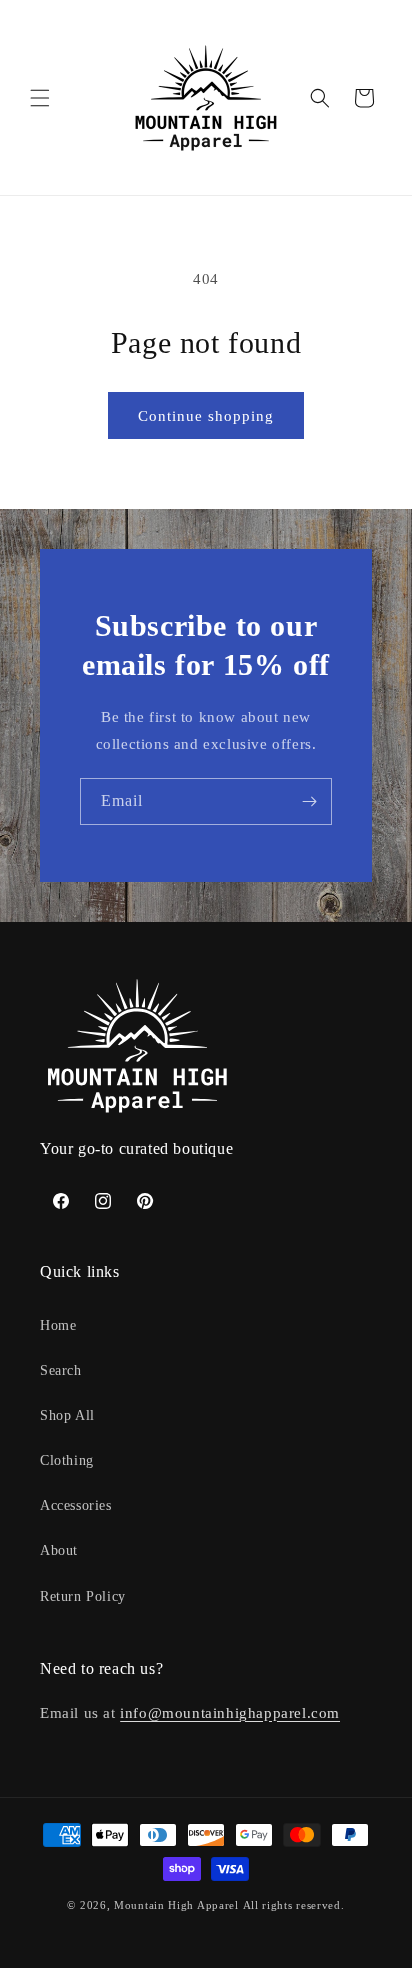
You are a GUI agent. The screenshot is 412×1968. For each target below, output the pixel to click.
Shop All (67, 1415)
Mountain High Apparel (176, 1905)
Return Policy (83, 1596)
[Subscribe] (309, 801)
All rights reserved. (294, 1905)
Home (58, 1325)
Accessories (76, 1505)
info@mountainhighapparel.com (230, 1713)
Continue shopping (206, 416)
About (59, 1550)
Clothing (67, 1460)
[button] (40, 98)
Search (61, 1370)
